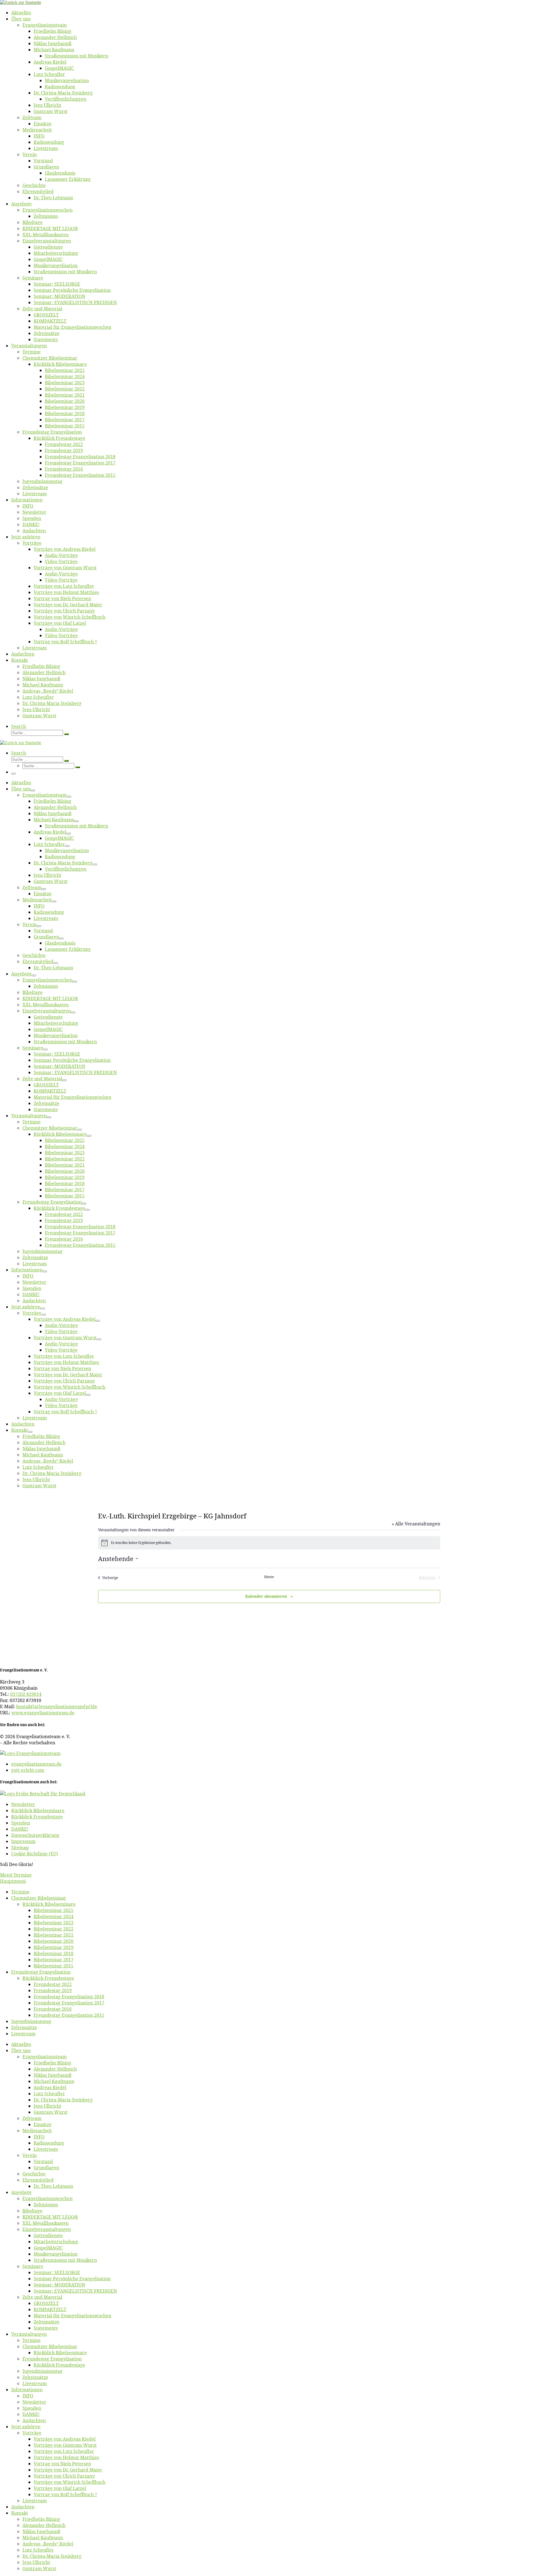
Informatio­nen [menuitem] (27, 2390)
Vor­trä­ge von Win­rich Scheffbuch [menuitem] (69, 2482)
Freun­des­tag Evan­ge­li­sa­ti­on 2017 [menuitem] (69, 2003)
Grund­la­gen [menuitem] (46, 2168)
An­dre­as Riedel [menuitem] (50, 2087)
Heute (269, 1577)
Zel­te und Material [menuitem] (42, 2297)
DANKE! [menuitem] (31, 2414)
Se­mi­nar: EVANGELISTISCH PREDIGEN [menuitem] (75, 2291)
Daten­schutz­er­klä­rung (35, 1835)
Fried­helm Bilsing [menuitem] (53, 2063)
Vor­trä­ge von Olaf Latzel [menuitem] (60, 2488)
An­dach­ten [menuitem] (34, 2420)
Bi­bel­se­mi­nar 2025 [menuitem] (54, 1910)
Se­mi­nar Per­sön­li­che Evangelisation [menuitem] (72, 2279)
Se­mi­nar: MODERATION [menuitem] (59, 2285)
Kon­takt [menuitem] (20, 2513)
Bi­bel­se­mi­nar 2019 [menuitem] (54, 1947)
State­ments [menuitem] (46, 2328)
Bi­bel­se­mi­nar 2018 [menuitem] (54, 1953)
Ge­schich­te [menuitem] (34, 2174)
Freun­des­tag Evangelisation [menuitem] (41, 1972)
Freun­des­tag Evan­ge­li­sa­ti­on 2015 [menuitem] (69, 2015)
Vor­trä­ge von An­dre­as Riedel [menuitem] (65, 2439)
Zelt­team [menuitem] (32, 2118)
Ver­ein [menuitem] (30, 2155)
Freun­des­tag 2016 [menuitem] (53, 2009)
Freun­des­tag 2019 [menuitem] (53, 1990)
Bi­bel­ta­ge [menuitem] (33, 2211)
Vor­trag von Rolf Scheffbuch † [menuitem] (65, 2494)
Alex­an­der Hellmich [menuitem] (55, 2069)
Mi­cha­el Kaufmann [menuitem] (54, 2081)
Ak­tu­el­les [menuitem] (21, 2044)
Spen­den (21, 1823)
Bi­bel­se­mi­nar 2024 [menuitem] (54, 1916)
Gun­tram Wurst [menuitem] (51, 2112)
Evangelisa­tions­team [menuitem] (45, 2057)
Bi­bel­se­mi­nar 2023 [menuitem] (54, 1923)
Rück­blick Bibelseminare (38, 1810)
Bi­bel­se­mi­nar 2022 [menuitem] (54, 1929)
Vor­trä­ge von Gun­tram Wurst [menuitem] (65, 2445)
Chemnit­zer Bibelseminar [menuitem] (39, 1898)
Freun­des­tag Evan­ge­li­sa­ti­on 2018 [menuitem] (69, 1997)
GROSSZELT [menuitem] (46, 2303)
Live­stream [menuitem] (23, 2034)
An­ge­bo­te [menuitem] (21, 2192)
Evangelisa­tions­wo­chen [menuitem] (47, 2198)
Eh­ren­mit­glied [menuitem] (38, 2180)
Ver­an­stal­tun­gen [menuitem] (29, 2334)
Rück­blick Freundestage (37, 1817)
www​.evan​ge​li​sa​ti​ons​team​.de (43, 1713)
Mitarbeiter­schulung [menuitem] (56, 2242)
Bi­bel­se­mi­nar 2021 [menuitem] (54, 1935)
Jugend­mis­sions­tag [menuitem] (31, 2021)
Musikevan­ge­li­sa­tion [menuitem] (56, 2254)
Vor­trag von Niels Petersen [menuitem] (62, 2464)
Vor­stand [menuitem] (43, 2161)
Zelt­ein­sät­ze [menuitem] (24, 2027)
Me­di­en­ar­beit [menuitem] (37, 2131)
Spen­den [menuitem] (32, 2408)
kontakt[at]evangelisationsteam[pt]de (57, 1706)
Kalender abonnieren (266, 1596)
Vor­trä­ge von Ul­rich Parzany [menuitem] (64, 2476)
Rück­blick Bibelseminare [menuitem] (49, 1904)
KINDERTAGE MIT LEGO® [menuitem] (50, 2217)
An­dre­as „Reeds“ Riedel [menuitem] (48, 2544)
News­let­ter (23, 1804)
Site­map (20, 1847)
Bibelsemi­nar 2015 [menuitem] (54, 1966)
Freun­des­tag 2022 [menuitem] (53, 1984)
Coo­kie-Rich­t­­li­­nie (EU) (35, 1854)
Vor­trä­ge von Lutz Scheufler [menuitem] (64, 2451)
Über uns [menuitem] (21, 2050)
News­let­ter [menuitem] (34, 2402)
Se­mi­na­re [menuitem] (33, 2266)
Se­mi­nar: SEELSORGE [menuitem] (57, 2272)
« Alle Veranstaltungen (416, 1524)
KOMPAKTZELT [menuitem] (50, 2309)
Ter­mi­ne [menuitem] (20, 1892)
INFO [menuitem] (39, 2137)
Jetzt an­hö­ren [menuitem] (26, 2427)
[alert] (269, 1543)
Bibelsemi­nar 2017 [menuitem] (54, 1960)
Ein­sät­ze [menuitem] (43, 2124)
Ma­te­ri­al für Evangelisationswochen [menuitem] (72, 2316)
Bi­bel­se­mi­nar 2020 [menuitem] (54, 1941)
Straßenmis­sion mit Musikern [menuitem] (65, 2260)
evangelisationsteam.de (36, 1764)
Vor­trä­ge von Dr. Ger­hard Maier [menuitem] (68, 2470)
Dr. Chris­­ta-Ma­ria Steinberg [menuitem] (63, 2100)
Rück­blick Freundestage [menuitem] (48, 1978)
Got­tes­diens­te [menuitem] (48, 2235)
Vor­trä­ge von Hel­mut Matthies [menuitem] (66, 2457)
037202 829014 (26, 1694)
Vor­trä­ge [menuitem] (32, 2433)
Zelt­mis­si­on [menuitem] (46, 2205)
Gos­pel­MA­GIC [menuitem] (48, 2248)
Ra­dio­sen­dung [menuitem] (49, 2143)
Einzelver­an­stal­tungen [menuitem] (47, 2229)
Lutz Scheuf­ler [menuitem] (49, 2094)
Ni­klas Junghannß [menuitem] (53, 2075)
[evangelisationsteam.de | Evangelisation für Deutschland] (21, 2)
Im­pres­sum (23, 1841)
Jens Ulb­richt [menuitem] (47, 2106)
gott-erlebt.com (28, 1770)
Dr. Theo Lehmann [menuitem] (53, 2186)
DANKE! (20, 1829)
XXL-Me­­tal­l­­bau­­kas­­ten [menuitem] (46, 2223)
